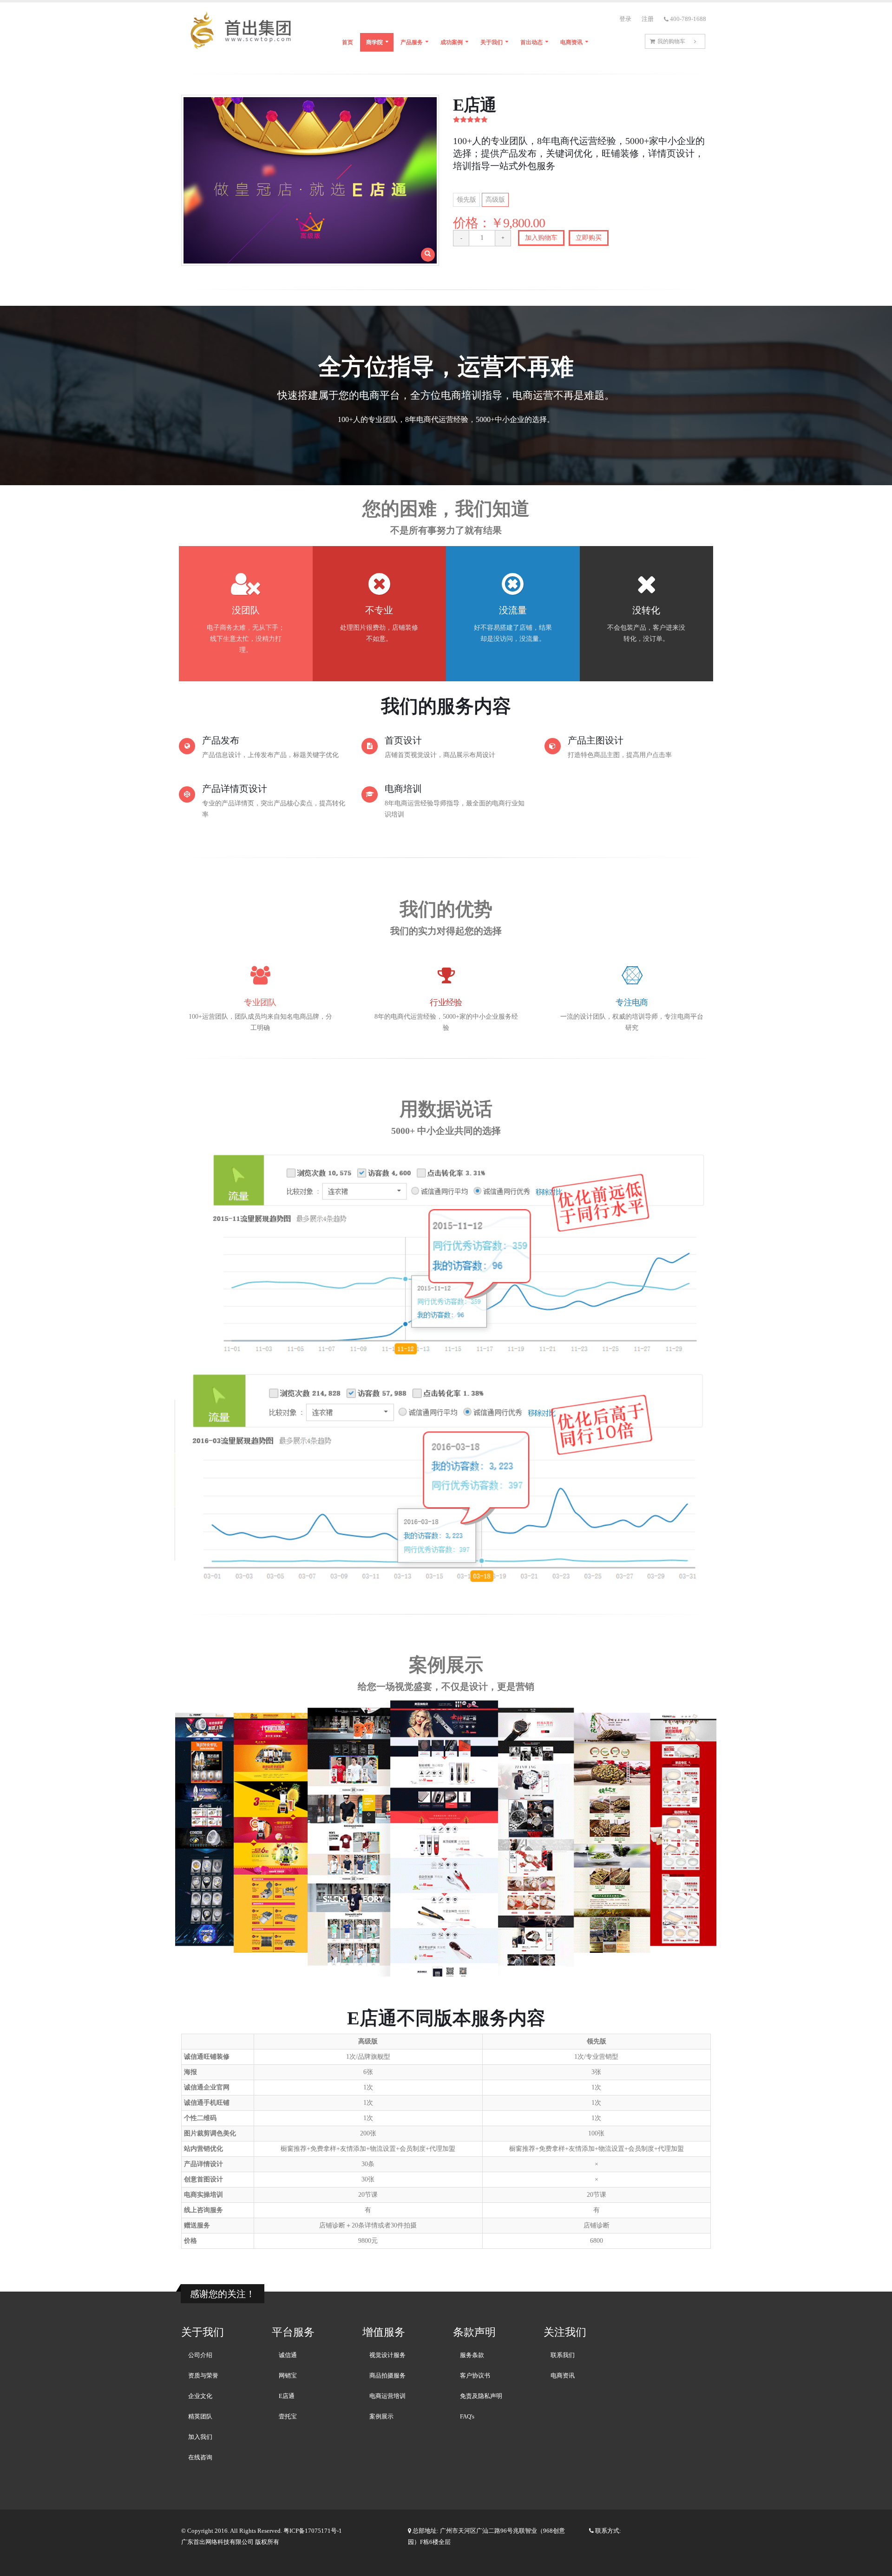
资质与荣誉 (203, 2376)
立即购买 (589, 238)
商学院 (374, 42)
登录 (625, 19)
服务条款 (472, 2355)
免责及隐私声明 (481, 2396)
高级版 (495, 200)
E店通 (287, 2396)
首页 (348, 42)
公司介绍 (200, 2355)
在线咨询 (200, 2457)
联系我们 (563, 2355)
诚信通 (288, 2355)
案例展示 (381, 2417)
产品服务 (412, 42)
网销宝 (288, 2376)
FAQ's (467, 2417)
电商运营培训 (387, 2396)
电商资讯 (571, 42)
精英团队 (200, 2417)
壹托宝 (288, 2417)
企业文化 (200, 2396)
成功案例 (452, 42)
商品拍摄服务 (387, 2376)
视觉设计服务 (387, 2355)
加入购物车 (541, 238)
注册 (648, 19)
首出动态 (531, 42)
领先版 (466, 200)
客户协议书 (475, 2376)
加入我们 (200, 2437)
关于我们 (492, 42)
